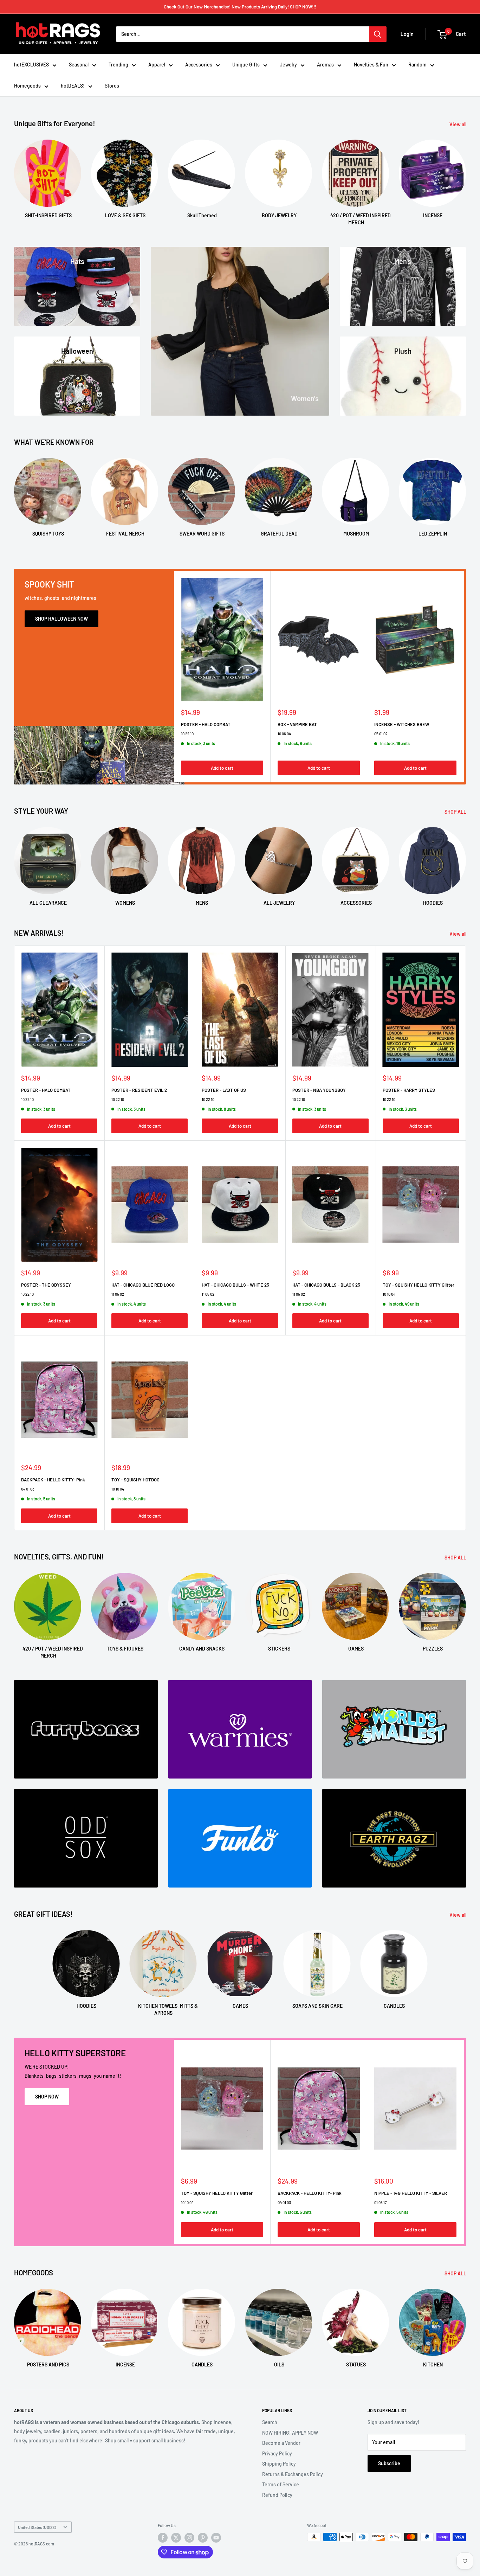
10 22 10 (187, 734)
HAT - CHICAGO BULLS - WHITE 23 (235, 1285)
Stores (112, 86)
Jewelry (288, 65)
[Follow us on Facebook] (163, 2538)
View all (458, 124)
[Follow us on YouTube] (216, 2538)
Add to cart (222, 768)
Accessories (199, 65)
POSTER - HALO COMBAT (206, 724)
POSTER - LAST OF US (224, 1090)
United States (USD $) (37, 2527)
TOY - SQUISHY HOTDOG (135, 1480)
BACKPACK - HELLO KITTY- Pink (53, 1480)
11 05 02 (118, 1294)
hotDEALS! (73, 86)
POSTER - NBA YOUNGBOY (319, 1090)
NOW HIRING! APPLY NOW (290, 2433)
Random (417, 65)
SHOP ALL (456, 812)
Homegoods (27, 86)
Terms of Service (281, 2484)
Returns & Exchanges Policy (293, 2474)
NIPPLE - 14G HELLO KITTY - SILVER (411, 2193)
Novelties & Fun (371, 65)
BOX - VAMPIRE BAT (297, 724)
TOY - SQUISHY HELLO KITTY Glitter (419, 1285)
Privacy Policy (277, 2453)
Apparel (157, 65)
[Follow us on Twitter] (176, 2538)
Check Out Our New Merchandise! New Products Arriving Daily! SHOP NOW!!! (240, 7)
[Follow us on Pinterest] (203, 2538)
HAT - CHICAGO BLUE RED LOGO (143, 1285)
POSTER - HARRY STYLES (409, 1090)
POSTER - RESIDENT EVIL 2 (139, 1090)
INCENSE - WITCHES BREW (402, 724)
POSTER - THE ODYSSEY (46, 1285)
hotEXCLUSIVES (31, 65)
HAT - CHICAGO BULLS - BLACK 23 (326, 1285)
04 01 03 (28, 1489)
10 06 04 (284, 734)
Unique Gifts (246, 65)
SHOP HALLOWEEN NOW (61, 619)
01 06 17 (380, 2202)
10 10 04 (389, 1294)
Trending (118, 65)
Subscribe (389, 2463)
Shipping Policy (279, 2464)
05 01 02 (381, 734)
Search (270, 2422)
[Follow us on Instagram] (189, 2538)
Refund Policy (277, 2495)
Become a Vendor (281, 2443)
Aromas (325, 65)
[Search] (378, 34)
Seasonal (79, 65)
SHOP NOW (47, 2097)
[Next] (466, 176)
